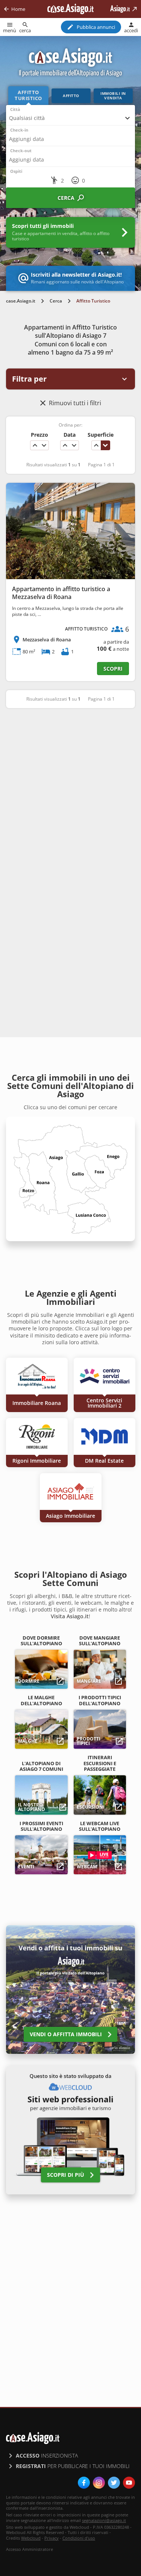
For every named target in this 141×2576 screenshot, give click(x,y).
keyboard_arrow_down (44, 445)
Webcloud (31, 2538)
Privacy (52, 2538)
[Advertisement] (70, 790)
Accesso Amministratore (30, 2549)
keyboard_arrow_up (35, 445)
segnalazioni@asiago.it (104, 2520)
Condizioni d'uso (79, 2538)
